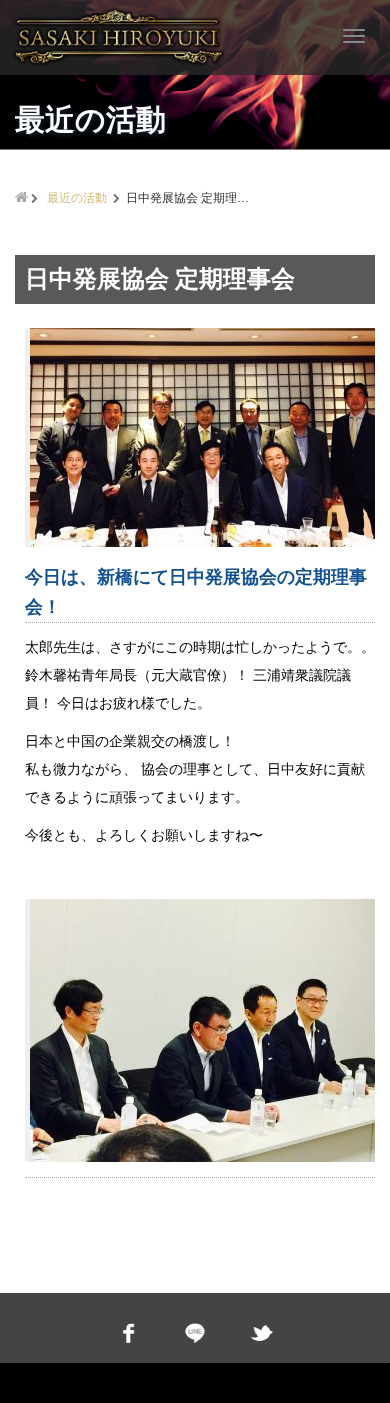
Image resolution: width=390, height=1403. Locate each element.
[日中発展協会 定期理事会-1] (205, 437)
